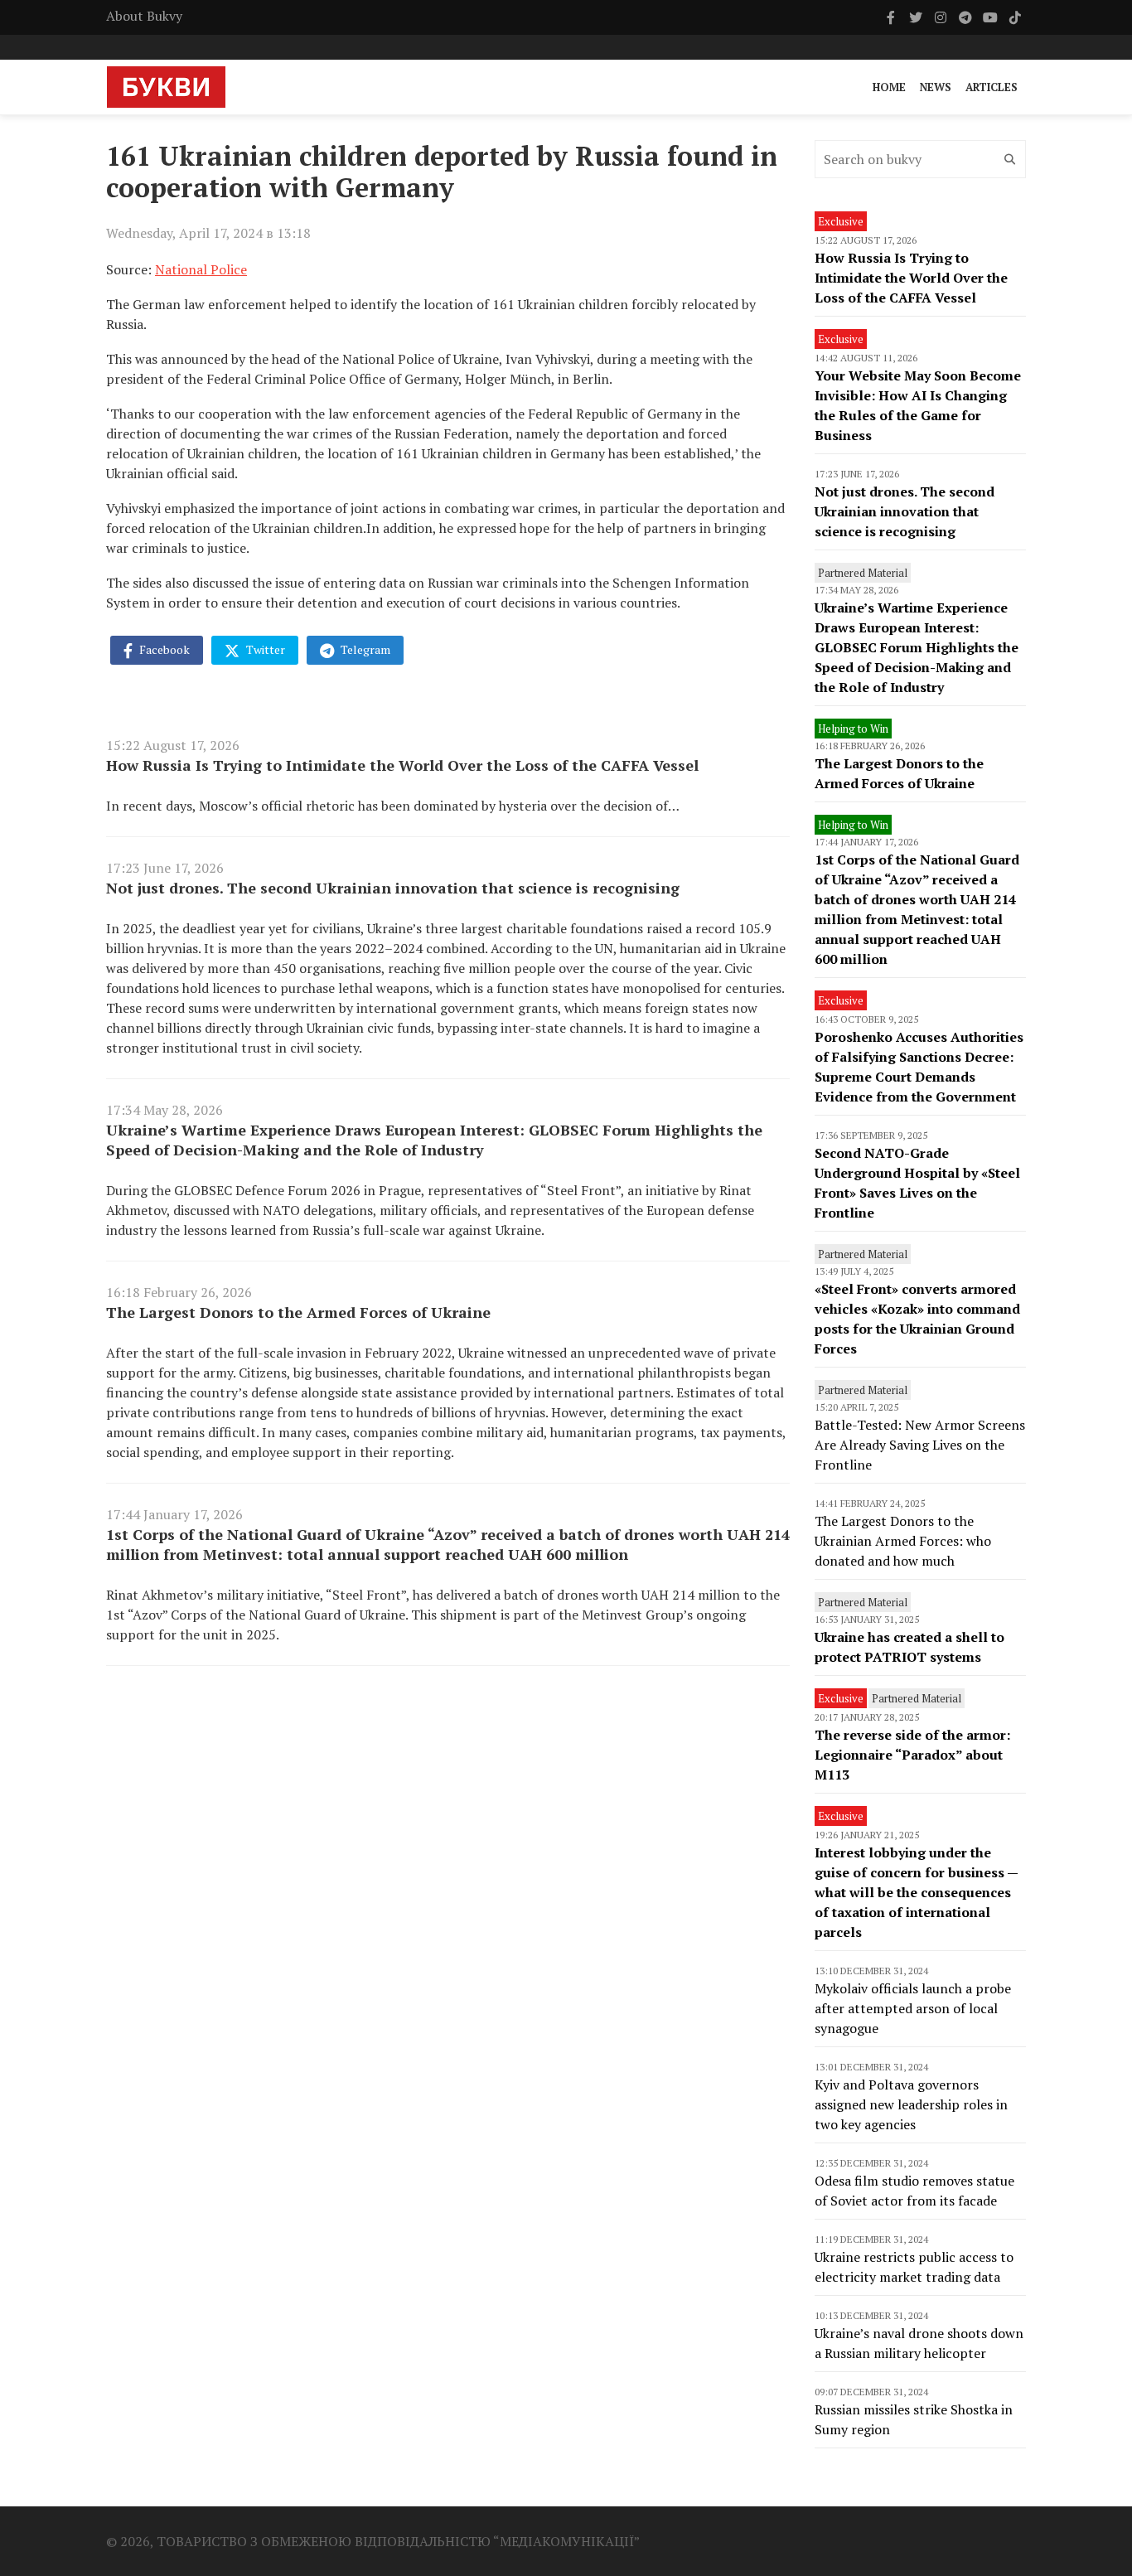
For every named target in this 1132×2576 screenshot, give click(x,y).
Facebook (163, 649)
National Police (201, 269)
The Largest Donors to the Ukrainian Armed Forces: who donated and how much (903, 1541)
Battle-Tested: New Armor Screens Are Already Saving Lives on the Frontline (920, 1445)
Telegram (364, 649)
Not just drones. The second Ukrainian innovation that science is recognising (393, 888)
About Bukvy (144, 16)
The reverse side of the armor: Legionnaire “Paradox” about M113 (912, 1755)
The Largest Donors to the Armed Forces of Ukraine (298, 1312)
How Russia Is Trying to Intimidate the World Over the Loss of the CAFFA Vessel (402, 765)
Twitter (264, 649)
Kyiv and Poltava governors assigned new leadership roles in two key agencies (911, 2104)
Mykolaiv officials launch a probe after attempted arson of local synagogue (913, 2008)
